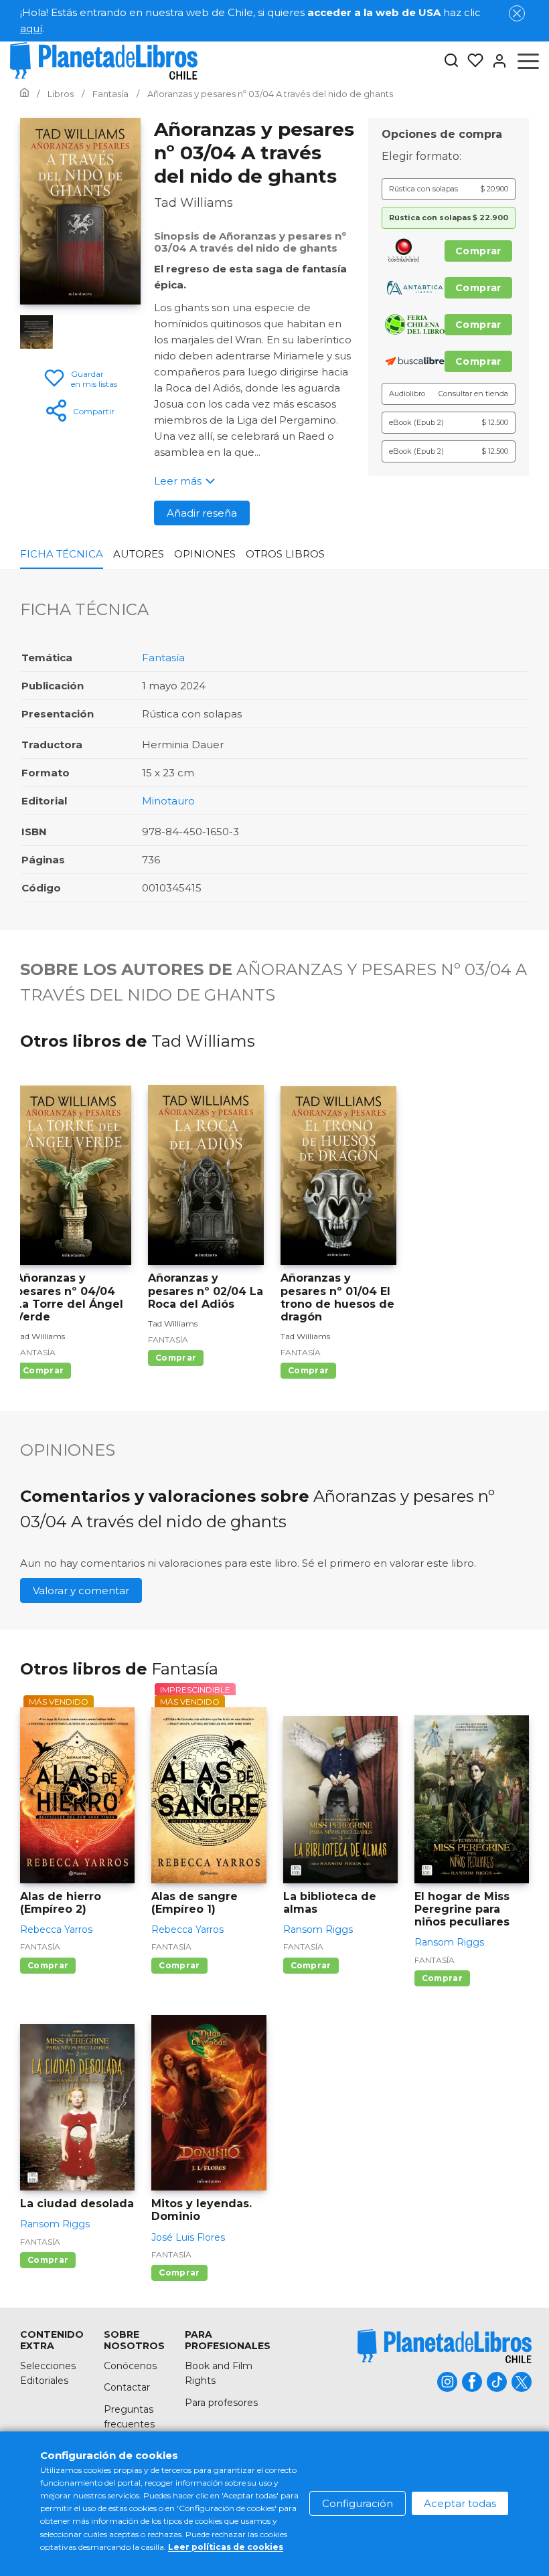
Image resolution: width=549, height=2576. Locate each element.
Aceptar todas (460, 2503)
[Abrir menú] (528, 61)
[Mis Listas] (471, 61)
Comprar (478, 251)
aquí (31, 28)
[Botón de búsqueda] (451, 61)
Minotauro (168, 801)
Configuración (358, 2503)
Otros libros (285, 554)
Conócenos (130, 2366)
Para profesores (221, 2403)
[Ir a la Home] (24, 94)
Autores (139, 554)
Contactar (127, 2387)
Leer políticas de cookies (226, 2547)
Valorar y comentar (81, 1591)
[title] (445, 2346)
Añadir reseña (202, 513)
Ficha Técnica (62, 554)
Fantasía (163, 658)
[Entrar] (495, 61)
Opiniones (205, 554)
